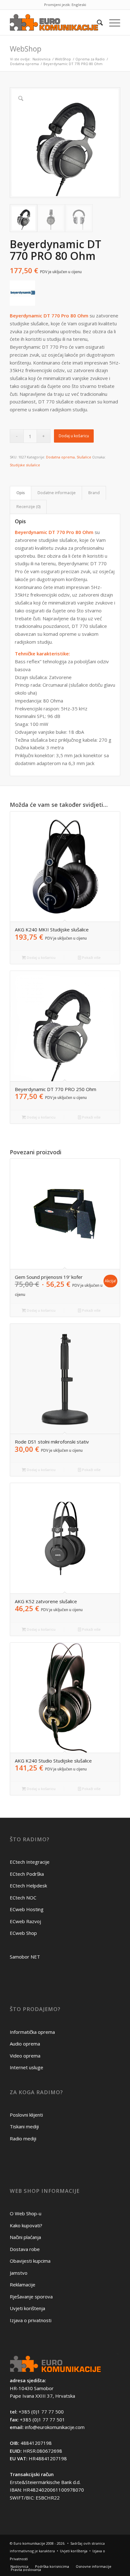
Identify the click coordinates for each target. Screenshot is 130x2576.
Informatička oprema (32, 2032)
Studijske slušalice (25, 465)
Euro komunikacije (29, 2543)
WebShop (26, 49)
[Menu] (112, 22)
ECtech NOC (23, 1898)
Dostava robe (25, 2249)
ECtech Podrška (27, 1874)
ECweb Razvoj (25, 1921)
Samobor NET (25, 1957)
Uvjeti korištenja (27, 2308)
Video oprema (25, 2056)
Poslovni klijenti (26, 2115)
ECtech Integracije (30, 1862)
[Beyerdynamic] (22, 294)
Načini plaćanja (25, 2237)
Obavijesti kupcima (30, 2261)
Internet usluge (27, 2067)
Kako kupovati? (26, 2225)
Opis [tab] (21, 493)
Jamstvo (19, 2273)
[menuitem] (97, 22)
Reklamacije (23, 2285)
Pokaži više (91, 957)
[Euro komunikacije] (54, 22)
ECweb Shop (23, 1933)
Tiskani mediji (24, 2126)
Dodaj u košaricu (74, 436)
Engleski (79, 5)
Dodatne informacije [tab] (57, 493)
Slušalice (84, 457)
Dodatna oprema (60, 457)
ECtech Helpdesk (28, 1886)
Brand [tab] (94, 493)
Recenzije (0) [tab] (28, 507)
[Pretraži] (97, 22)
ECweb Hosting (27, 1909)
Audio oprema (25, 2044)
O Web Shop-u (26, 2213)
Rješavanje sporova (31, 2297)
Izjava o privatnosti (31, 2320)
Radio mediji (23, 2138)
